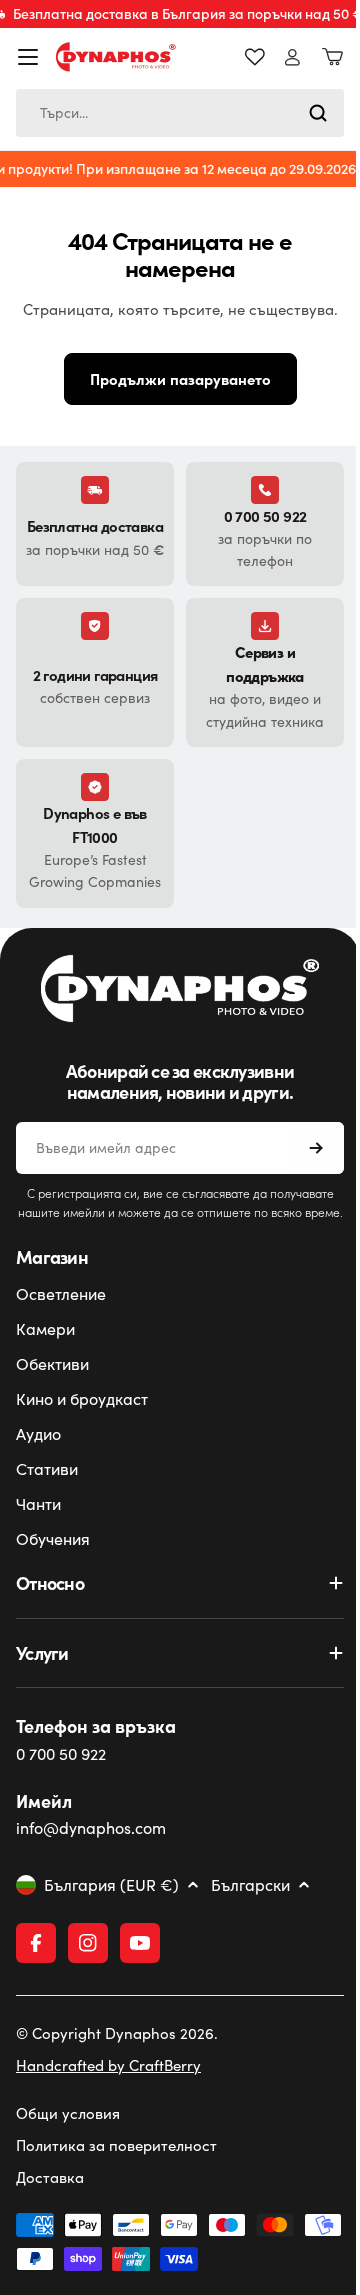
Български (250, 1975)
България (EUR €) (111, 1975)
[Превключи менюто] (28, 57)
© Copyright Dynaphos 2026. (117, 2123)
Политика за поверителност (116, 2235)
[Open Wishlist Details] (240, 57)
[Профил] (277, 57)
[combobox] (172, 113)
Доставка (50, 2267)
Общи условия (68, 2203)
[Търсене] (303, 113)
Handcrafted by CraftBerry (108, 2155)
